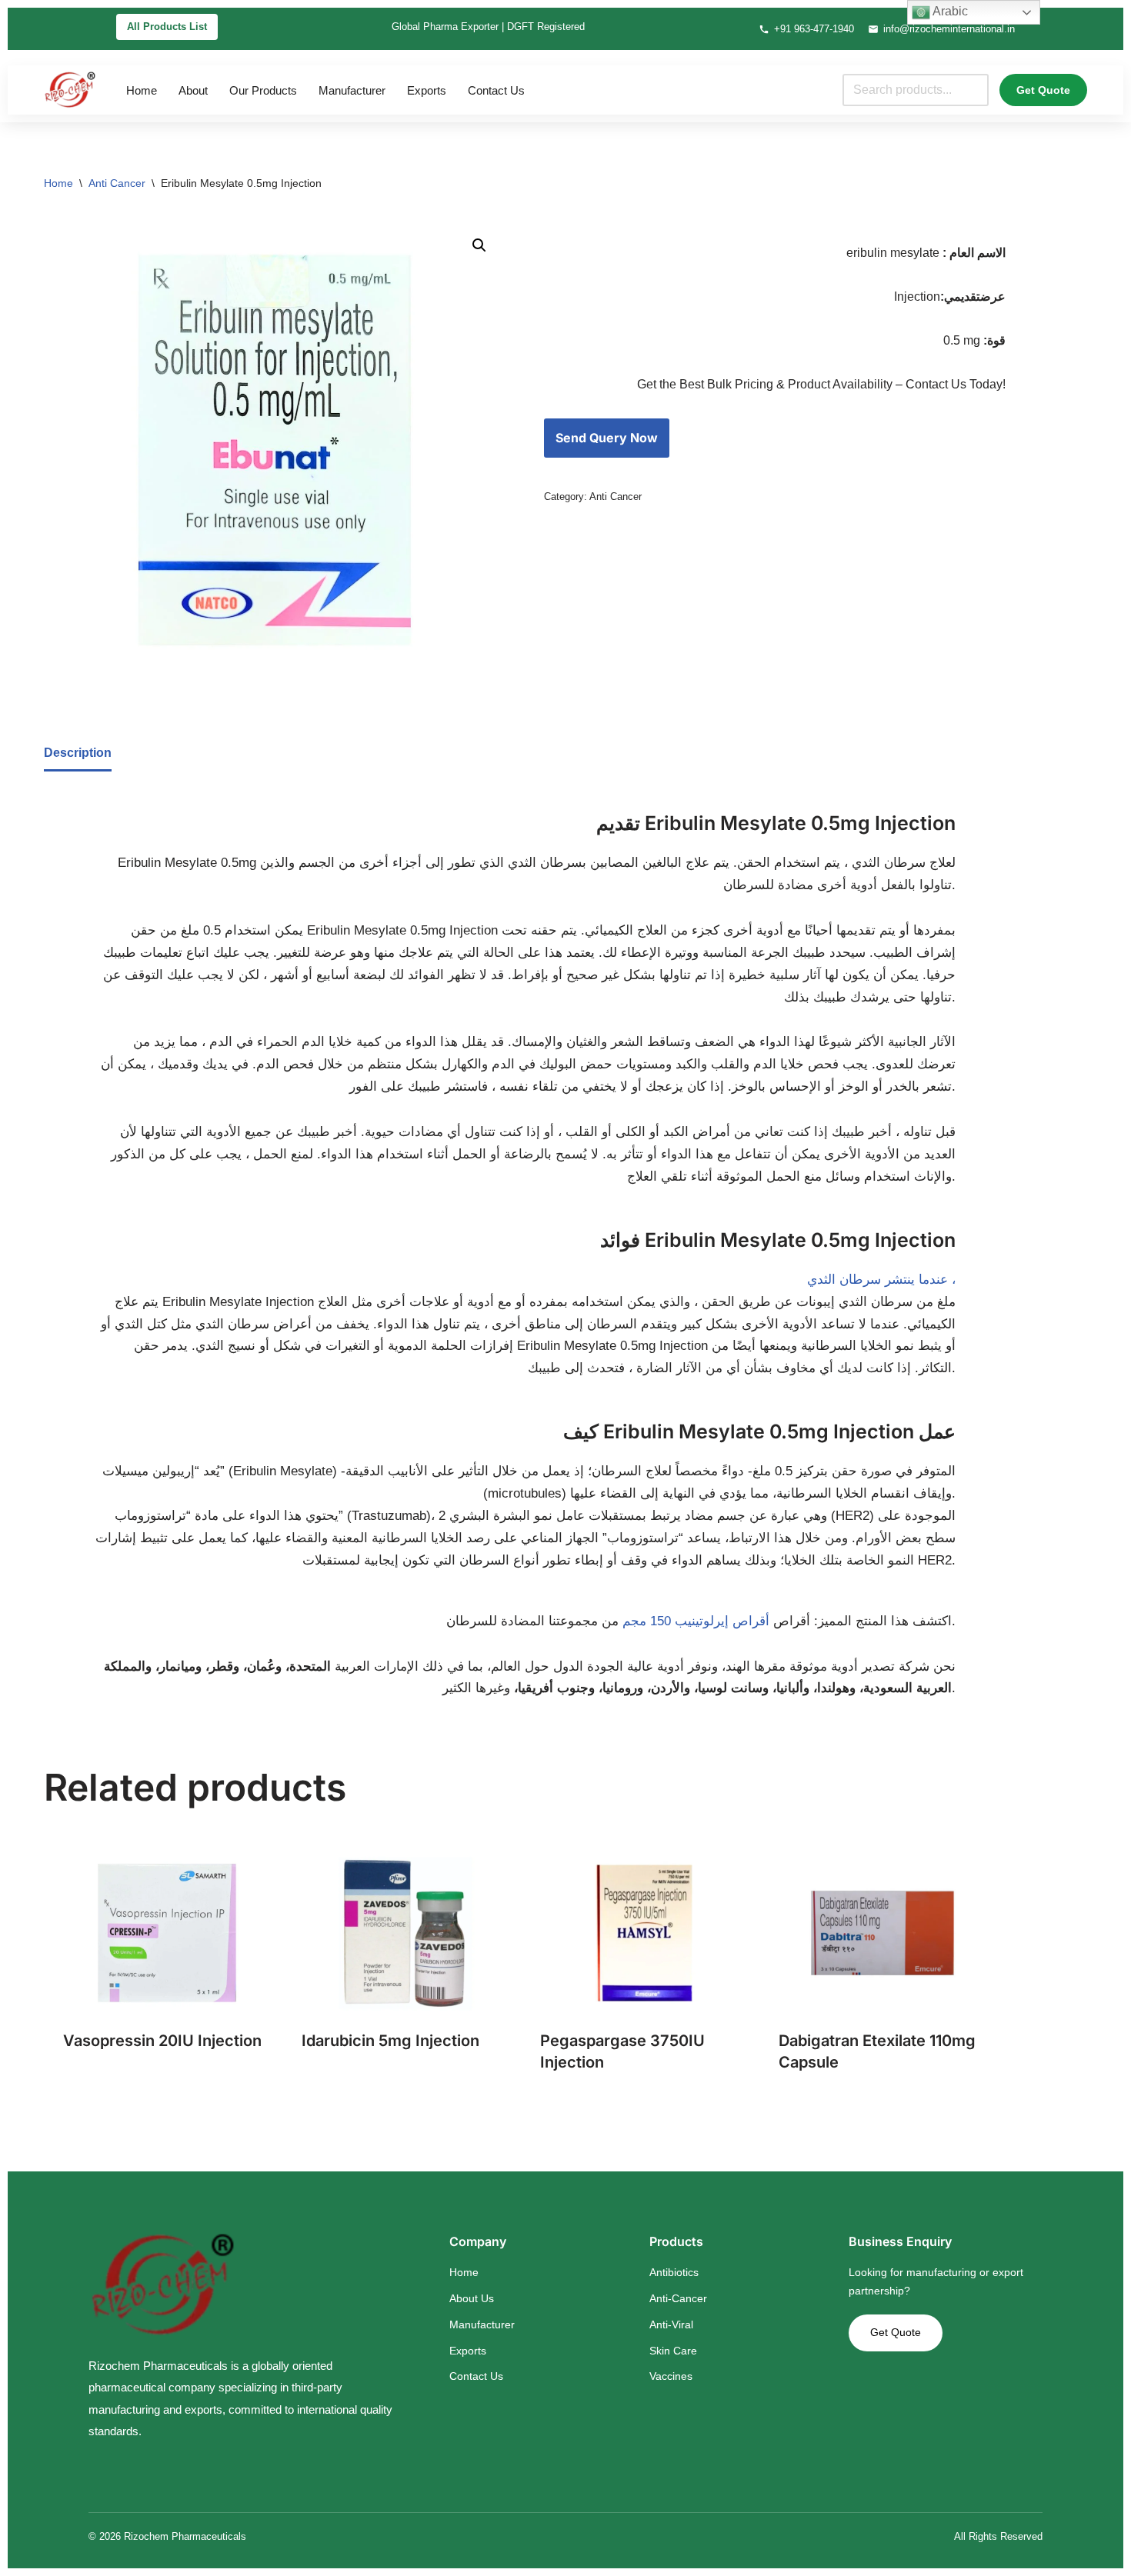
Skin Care (673, 2351)
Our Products (263, 90)
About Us (472, 2298)
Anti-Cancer (678, 2298)
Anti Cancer (117, 183)
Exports (427, 90)
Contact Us (496, 90)
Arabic (949, 11)
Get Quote (1043, 90)
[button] (479, 245)
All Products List (167, 27)
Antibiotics (674, 2272)
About (193, 90)
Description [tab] (78, 753)
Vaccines (671, 2376)
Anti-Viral (671, 2324)
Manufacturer (352, 90)
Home (142, 90)
